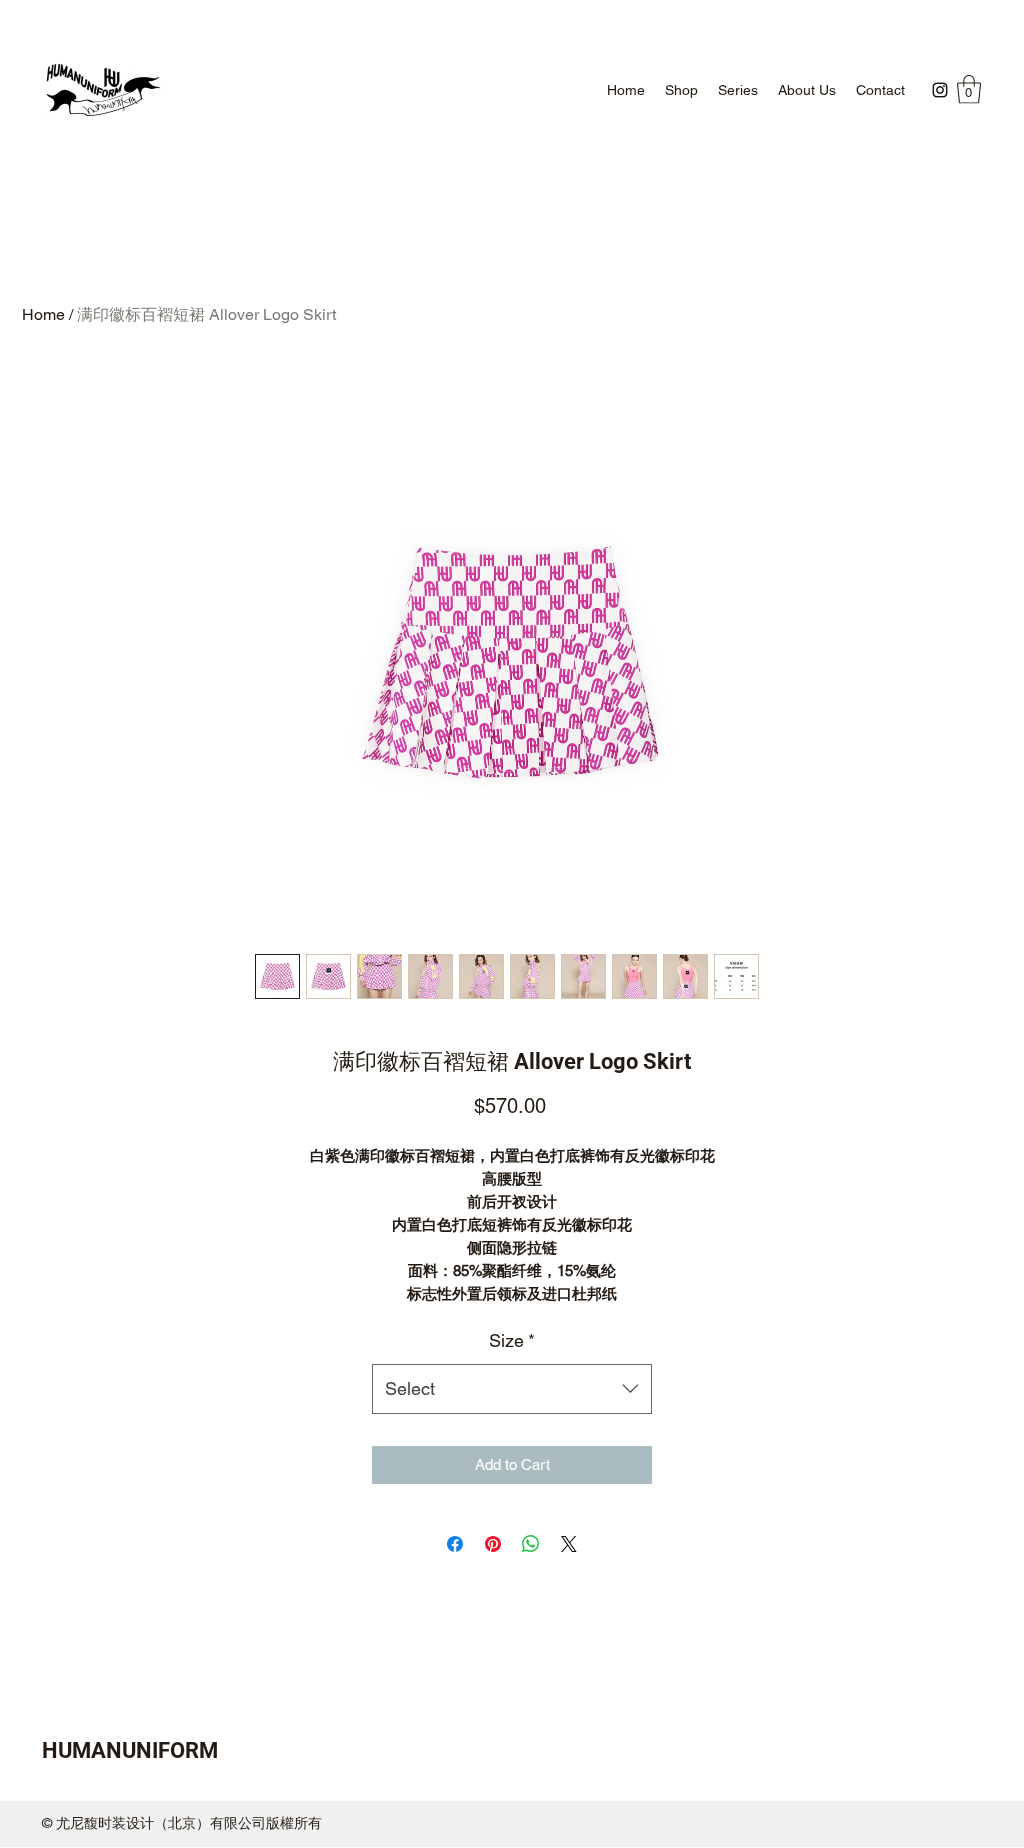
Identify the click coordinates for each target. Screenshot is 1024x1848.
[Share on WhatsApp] (531, 1544)
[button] (969, 89)
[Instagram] (940, 90)
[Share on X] (569, 1544)
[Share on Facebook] (455, 1544)
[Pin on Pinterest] (493, 1544)
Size (512, 1340)
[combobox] (512, 1389)
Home (43, 314)
